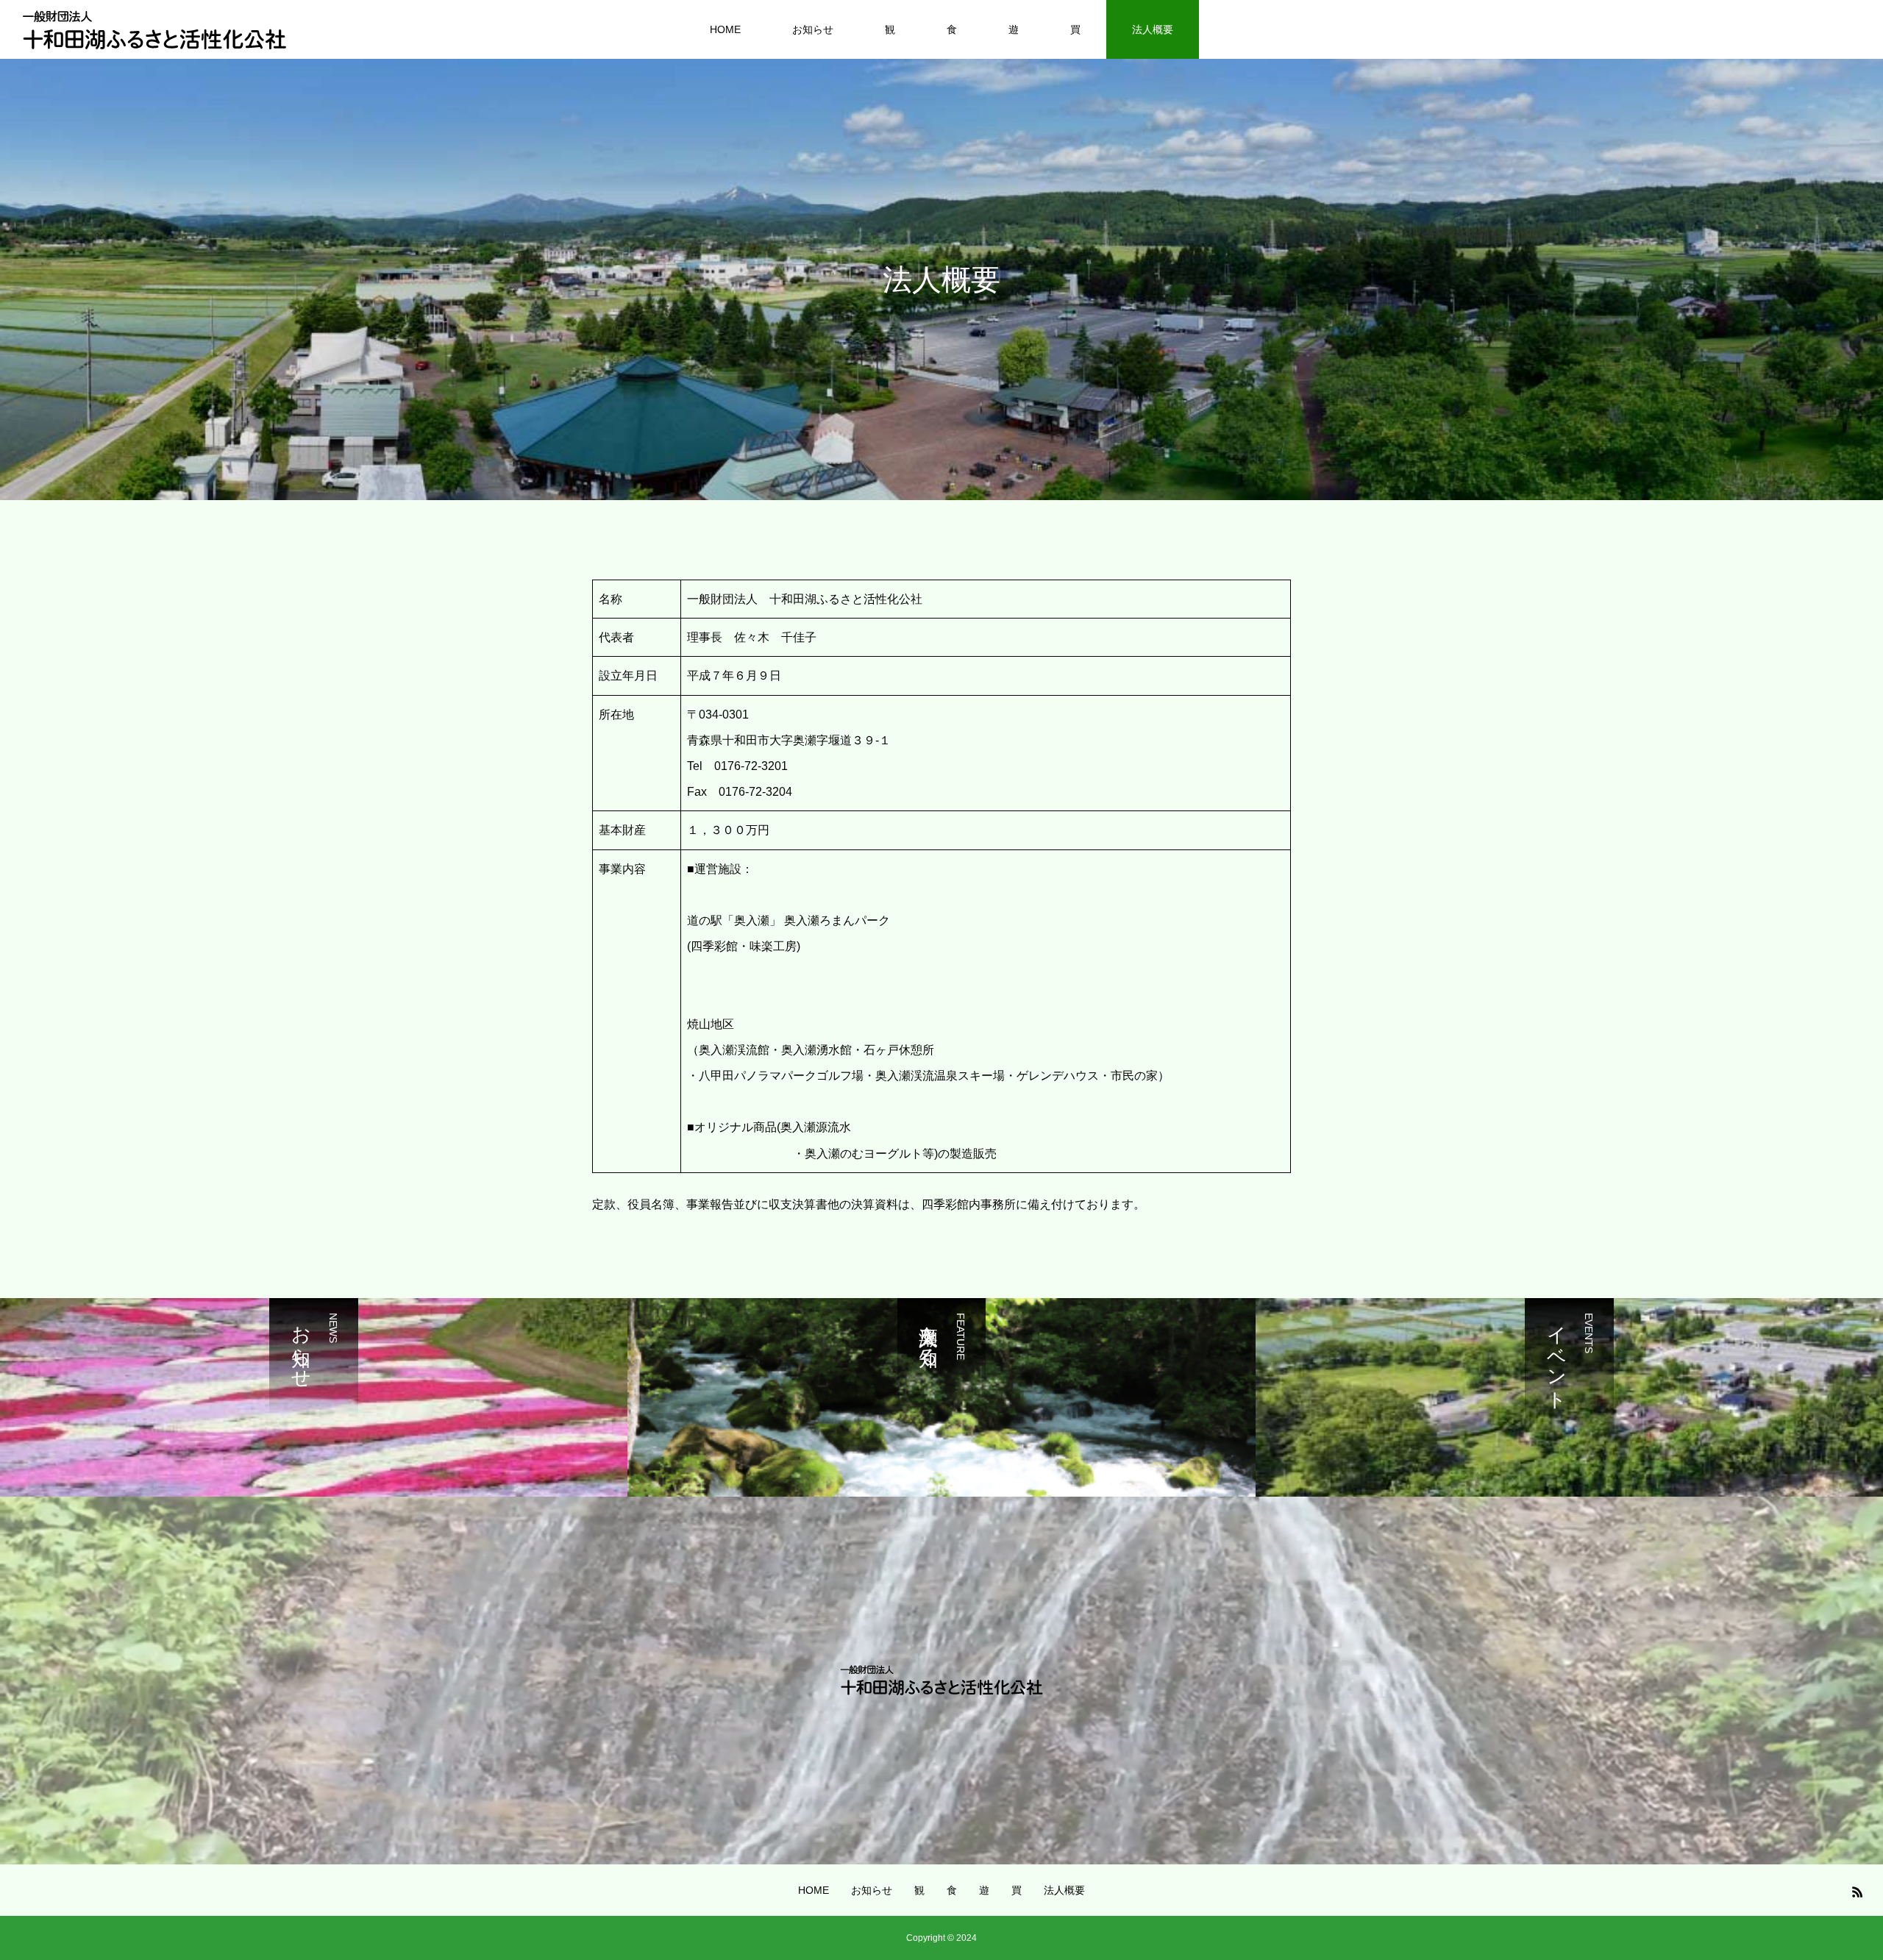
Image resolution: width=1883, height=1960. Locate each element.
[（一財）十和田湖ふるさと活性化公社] (154, 29)
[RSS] (1857, 1892)
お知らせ (813, 29)
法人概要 (1153, 29)
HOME (725, 29)
